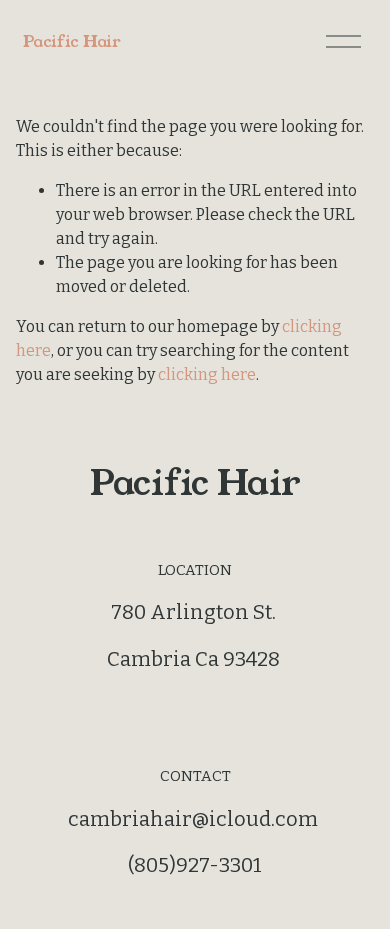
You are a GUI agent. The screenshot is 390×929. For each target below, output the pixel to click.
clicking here (207, 374)
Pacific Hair (71, 41)
